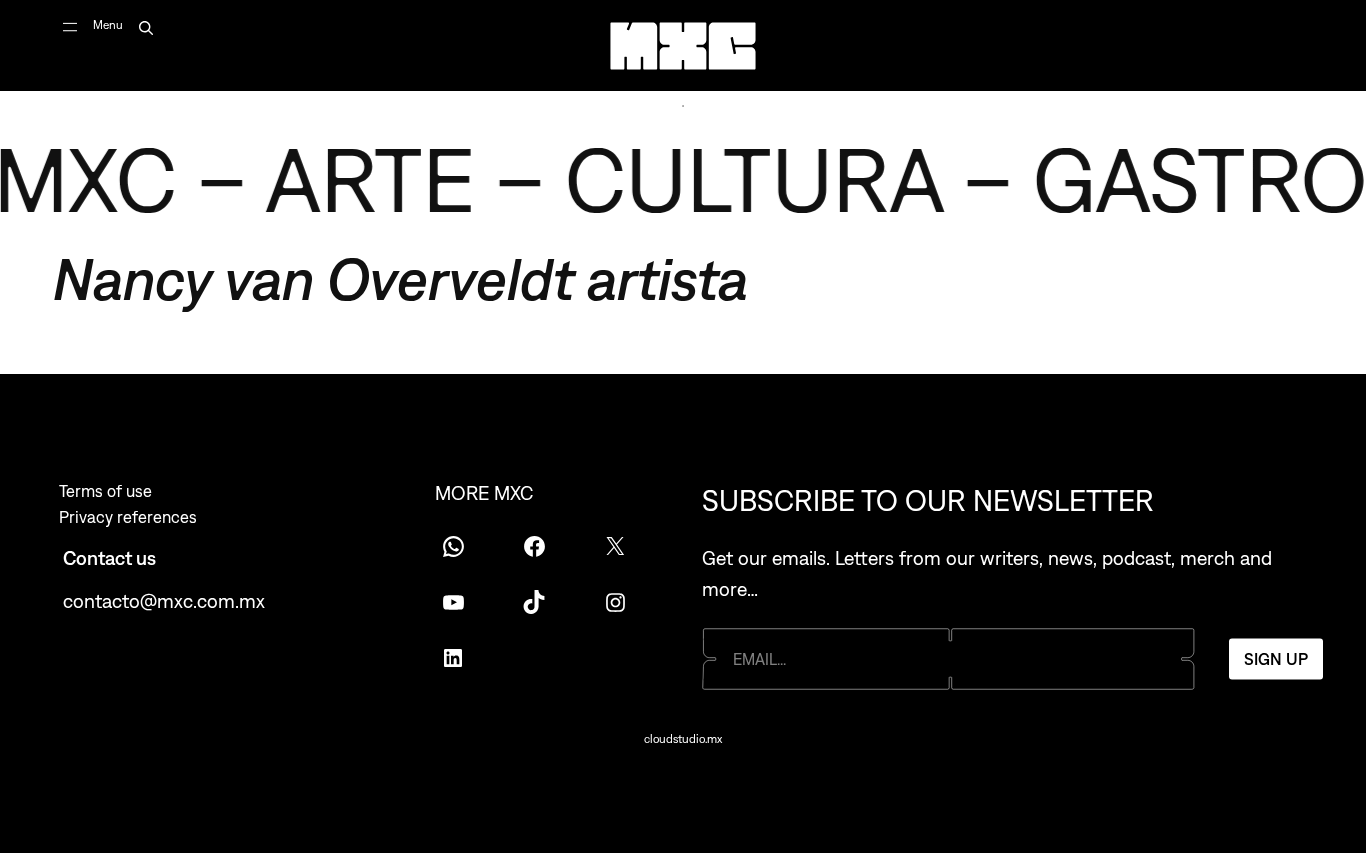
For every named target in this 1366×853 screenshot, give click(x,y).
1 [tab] (683, 106)
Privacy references (128, 517)
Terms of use (105, 491)
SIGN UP (1276, 659)
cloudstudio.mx (683, 739)
